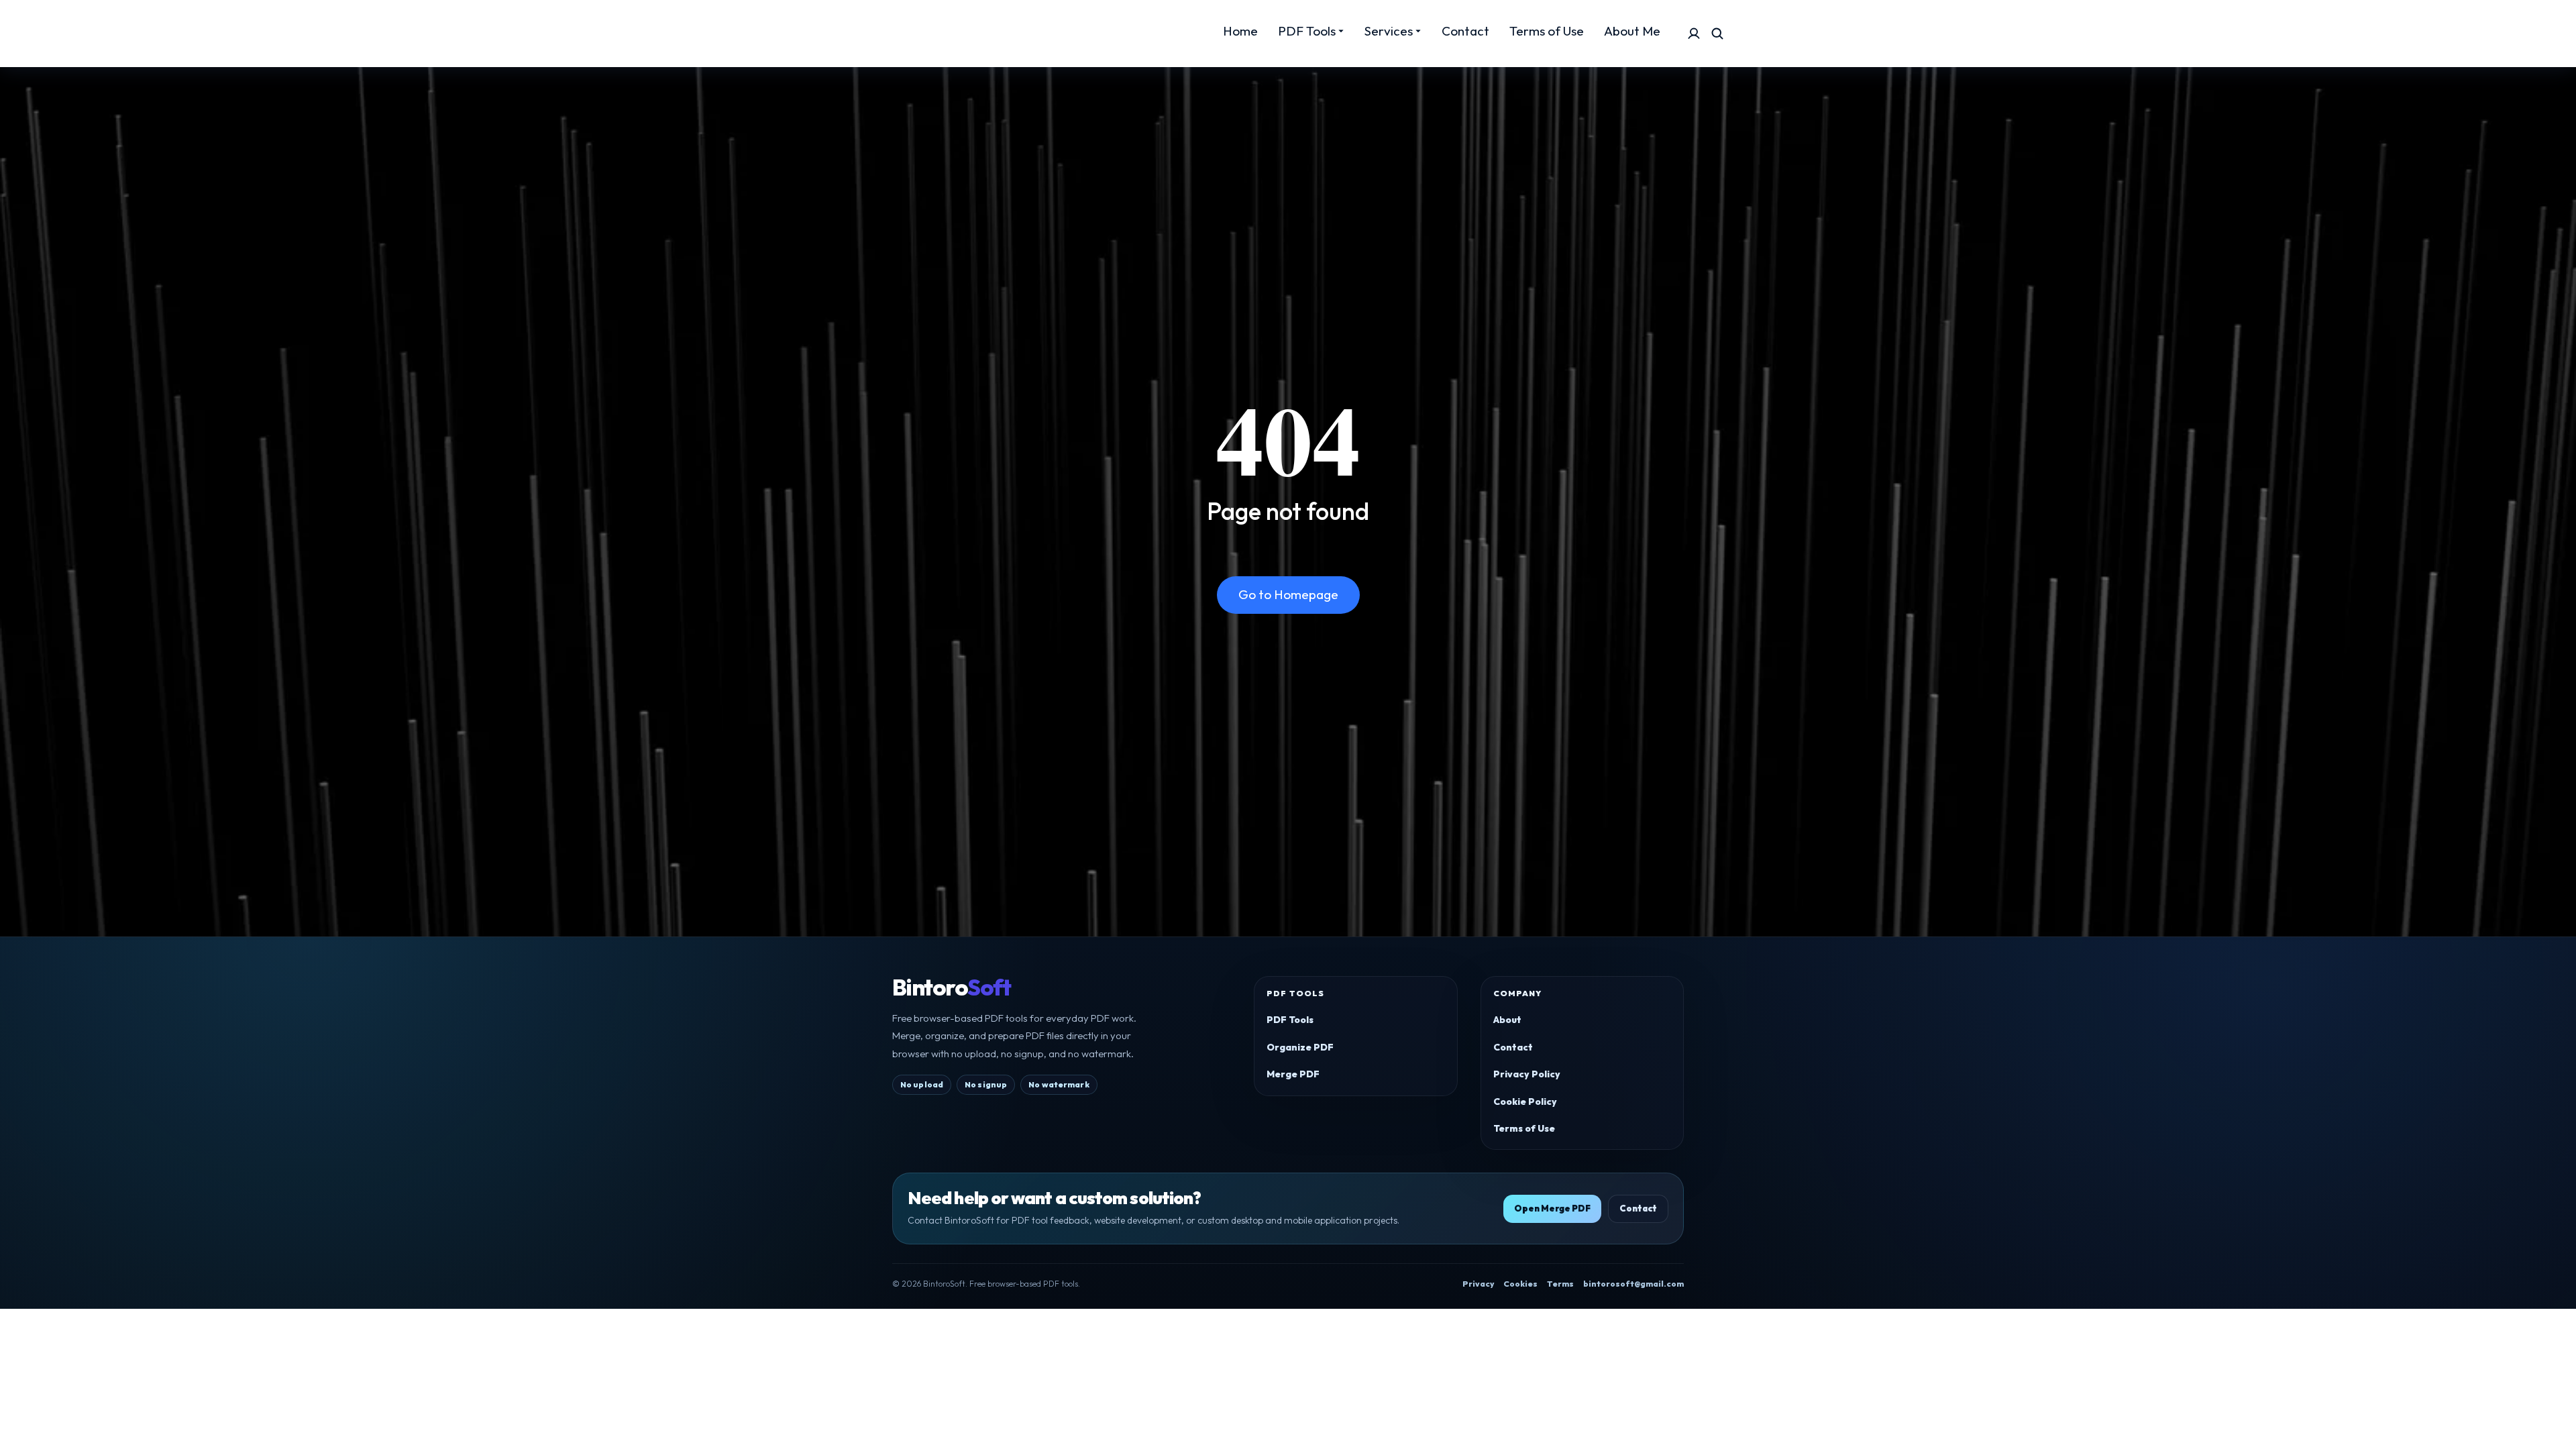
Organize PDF (1300, 1047)
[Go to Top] (2547, 1420)
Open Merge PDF (1552, 1208)
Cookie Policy (1525, 1102)
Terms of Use (1524, 1128)
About (1507, 1020)
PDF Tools (1290, 1020)
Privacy (1478, 1284)
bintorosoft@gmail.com (1633, 1284)
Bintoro (951, 987)
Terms (1560, 1284)
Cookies (1520, 1284)
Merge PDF (1293, 1074)
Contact (1513, 1047)
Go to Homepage (1288, 594)
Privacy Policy (1527, 1074)
